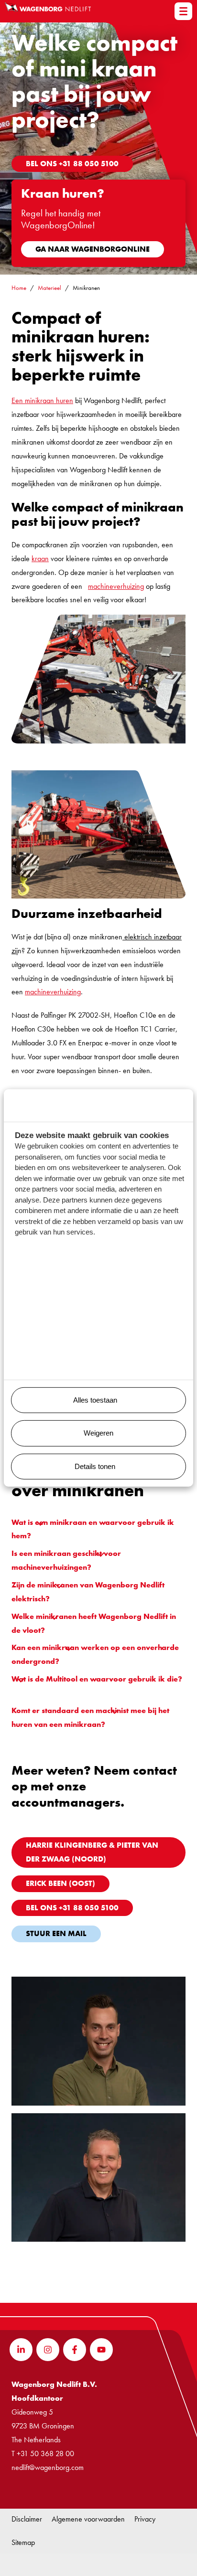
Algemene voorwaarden (88, 2519)
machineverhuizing (116, 586)
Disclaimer (27, 2519)
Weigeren (98, 1433)
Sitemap (23, 2542)
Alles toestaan (95, 1400)
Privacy (145, 2519)
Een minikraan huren (42, 400)
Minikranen (86, 288)
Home (19, 288)
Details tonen (95, 1466)
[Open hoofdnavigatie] (183, 11)
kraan (40, 559)
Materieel (49, 288)
